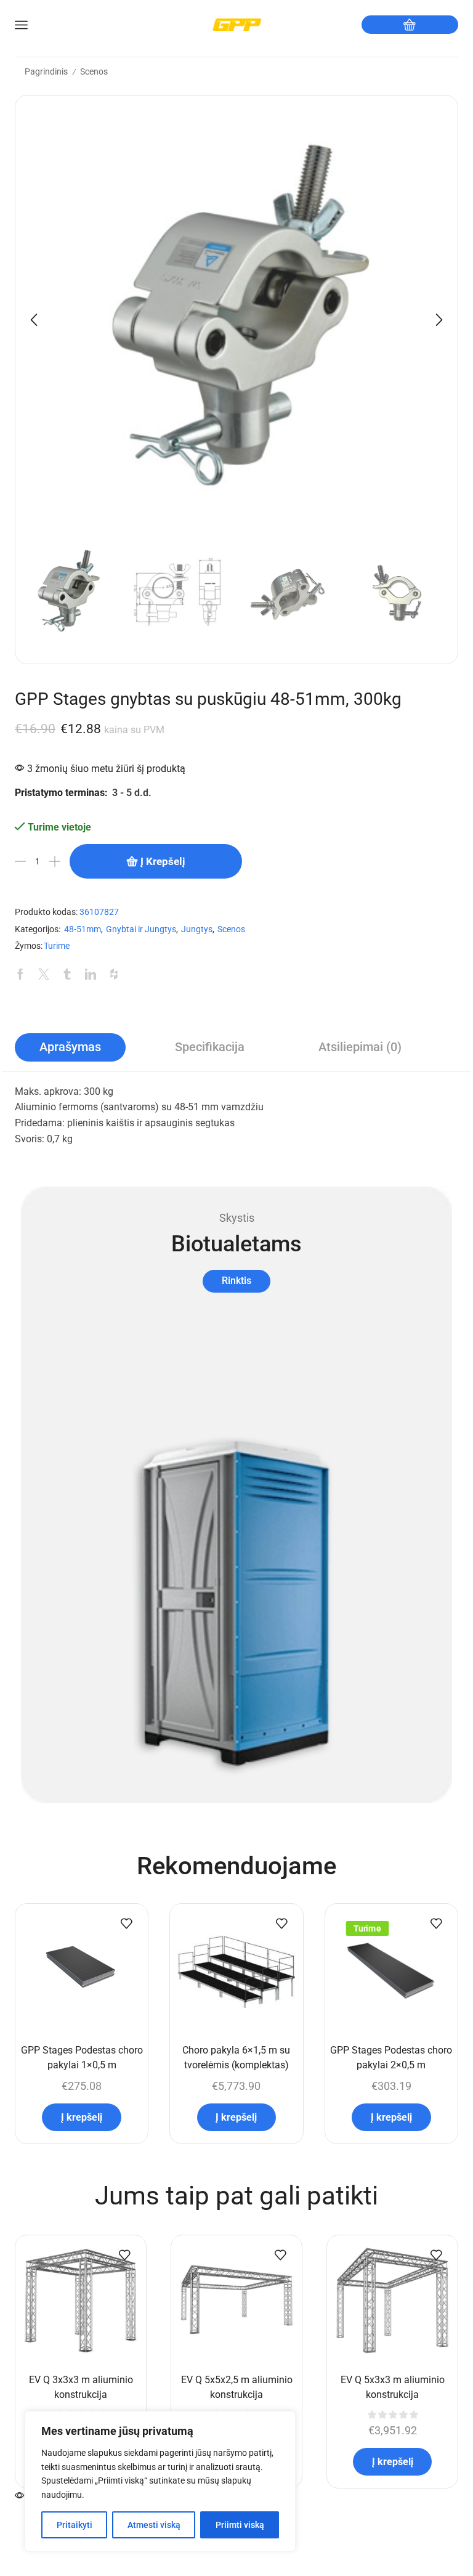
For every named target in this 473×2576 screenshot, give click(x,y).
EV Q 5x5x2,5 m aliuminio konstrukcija (237, 2387)
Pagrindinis (46, 71)
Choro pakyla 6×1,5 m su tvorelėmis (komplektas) (236, 2058)
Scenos (94, 71)
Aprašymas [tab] (70, 1047)
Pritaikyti (75, 2525)
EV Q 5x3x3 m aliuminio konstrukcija (393, 2387)
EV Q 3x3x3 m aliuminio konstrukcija (81, 2387)
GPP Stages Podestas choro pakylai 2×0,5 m (391, 2058)
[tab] (70, 1047)
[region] (160, 2481)
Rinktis (236, 1281)
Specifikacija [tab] (210, 1047)
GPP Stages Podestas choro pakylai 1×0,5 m (82, 2058)
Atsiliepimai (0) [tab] (360, 1047)
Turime (57, 946)
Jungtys (197, 929)
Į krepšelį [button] (82, 2117)
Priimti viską (240, 2525)
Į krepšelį (163, 861)
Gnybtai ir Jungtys (141, 929)
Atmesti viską (154, 2525)
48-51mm (83, 929)
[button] (34, 320)
